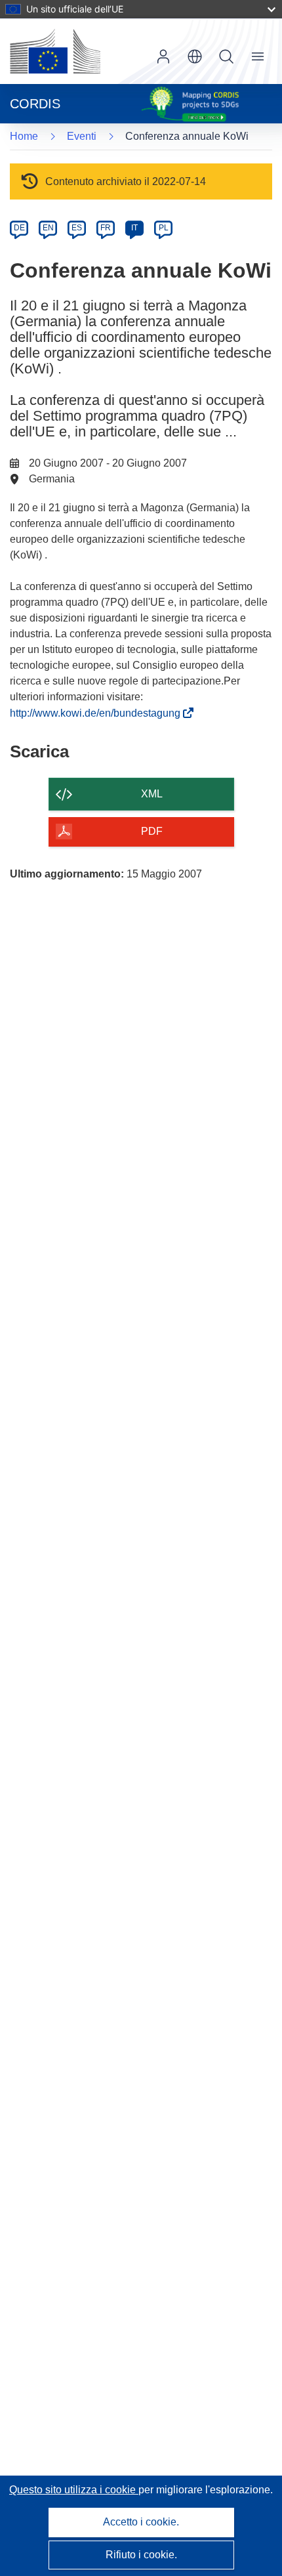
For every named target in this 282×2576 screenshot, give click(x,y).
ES (77, 228)
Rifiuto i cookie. (141, 2555)
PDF (152, 831)
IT (134, 228)
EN (48, 228)
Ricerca (226, 56)
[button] (195, 56)
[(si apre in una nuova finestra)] (55, 51)
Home (24, 136)
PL (164, 228)
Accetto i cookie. (141, 2522)
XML (152, 794)
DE (19, 228)
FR (106, 228)
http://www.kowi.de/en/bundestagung (98, 713)
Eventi (82, 136)
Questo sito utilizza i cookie (74, 2490)
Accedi (163, 56)
